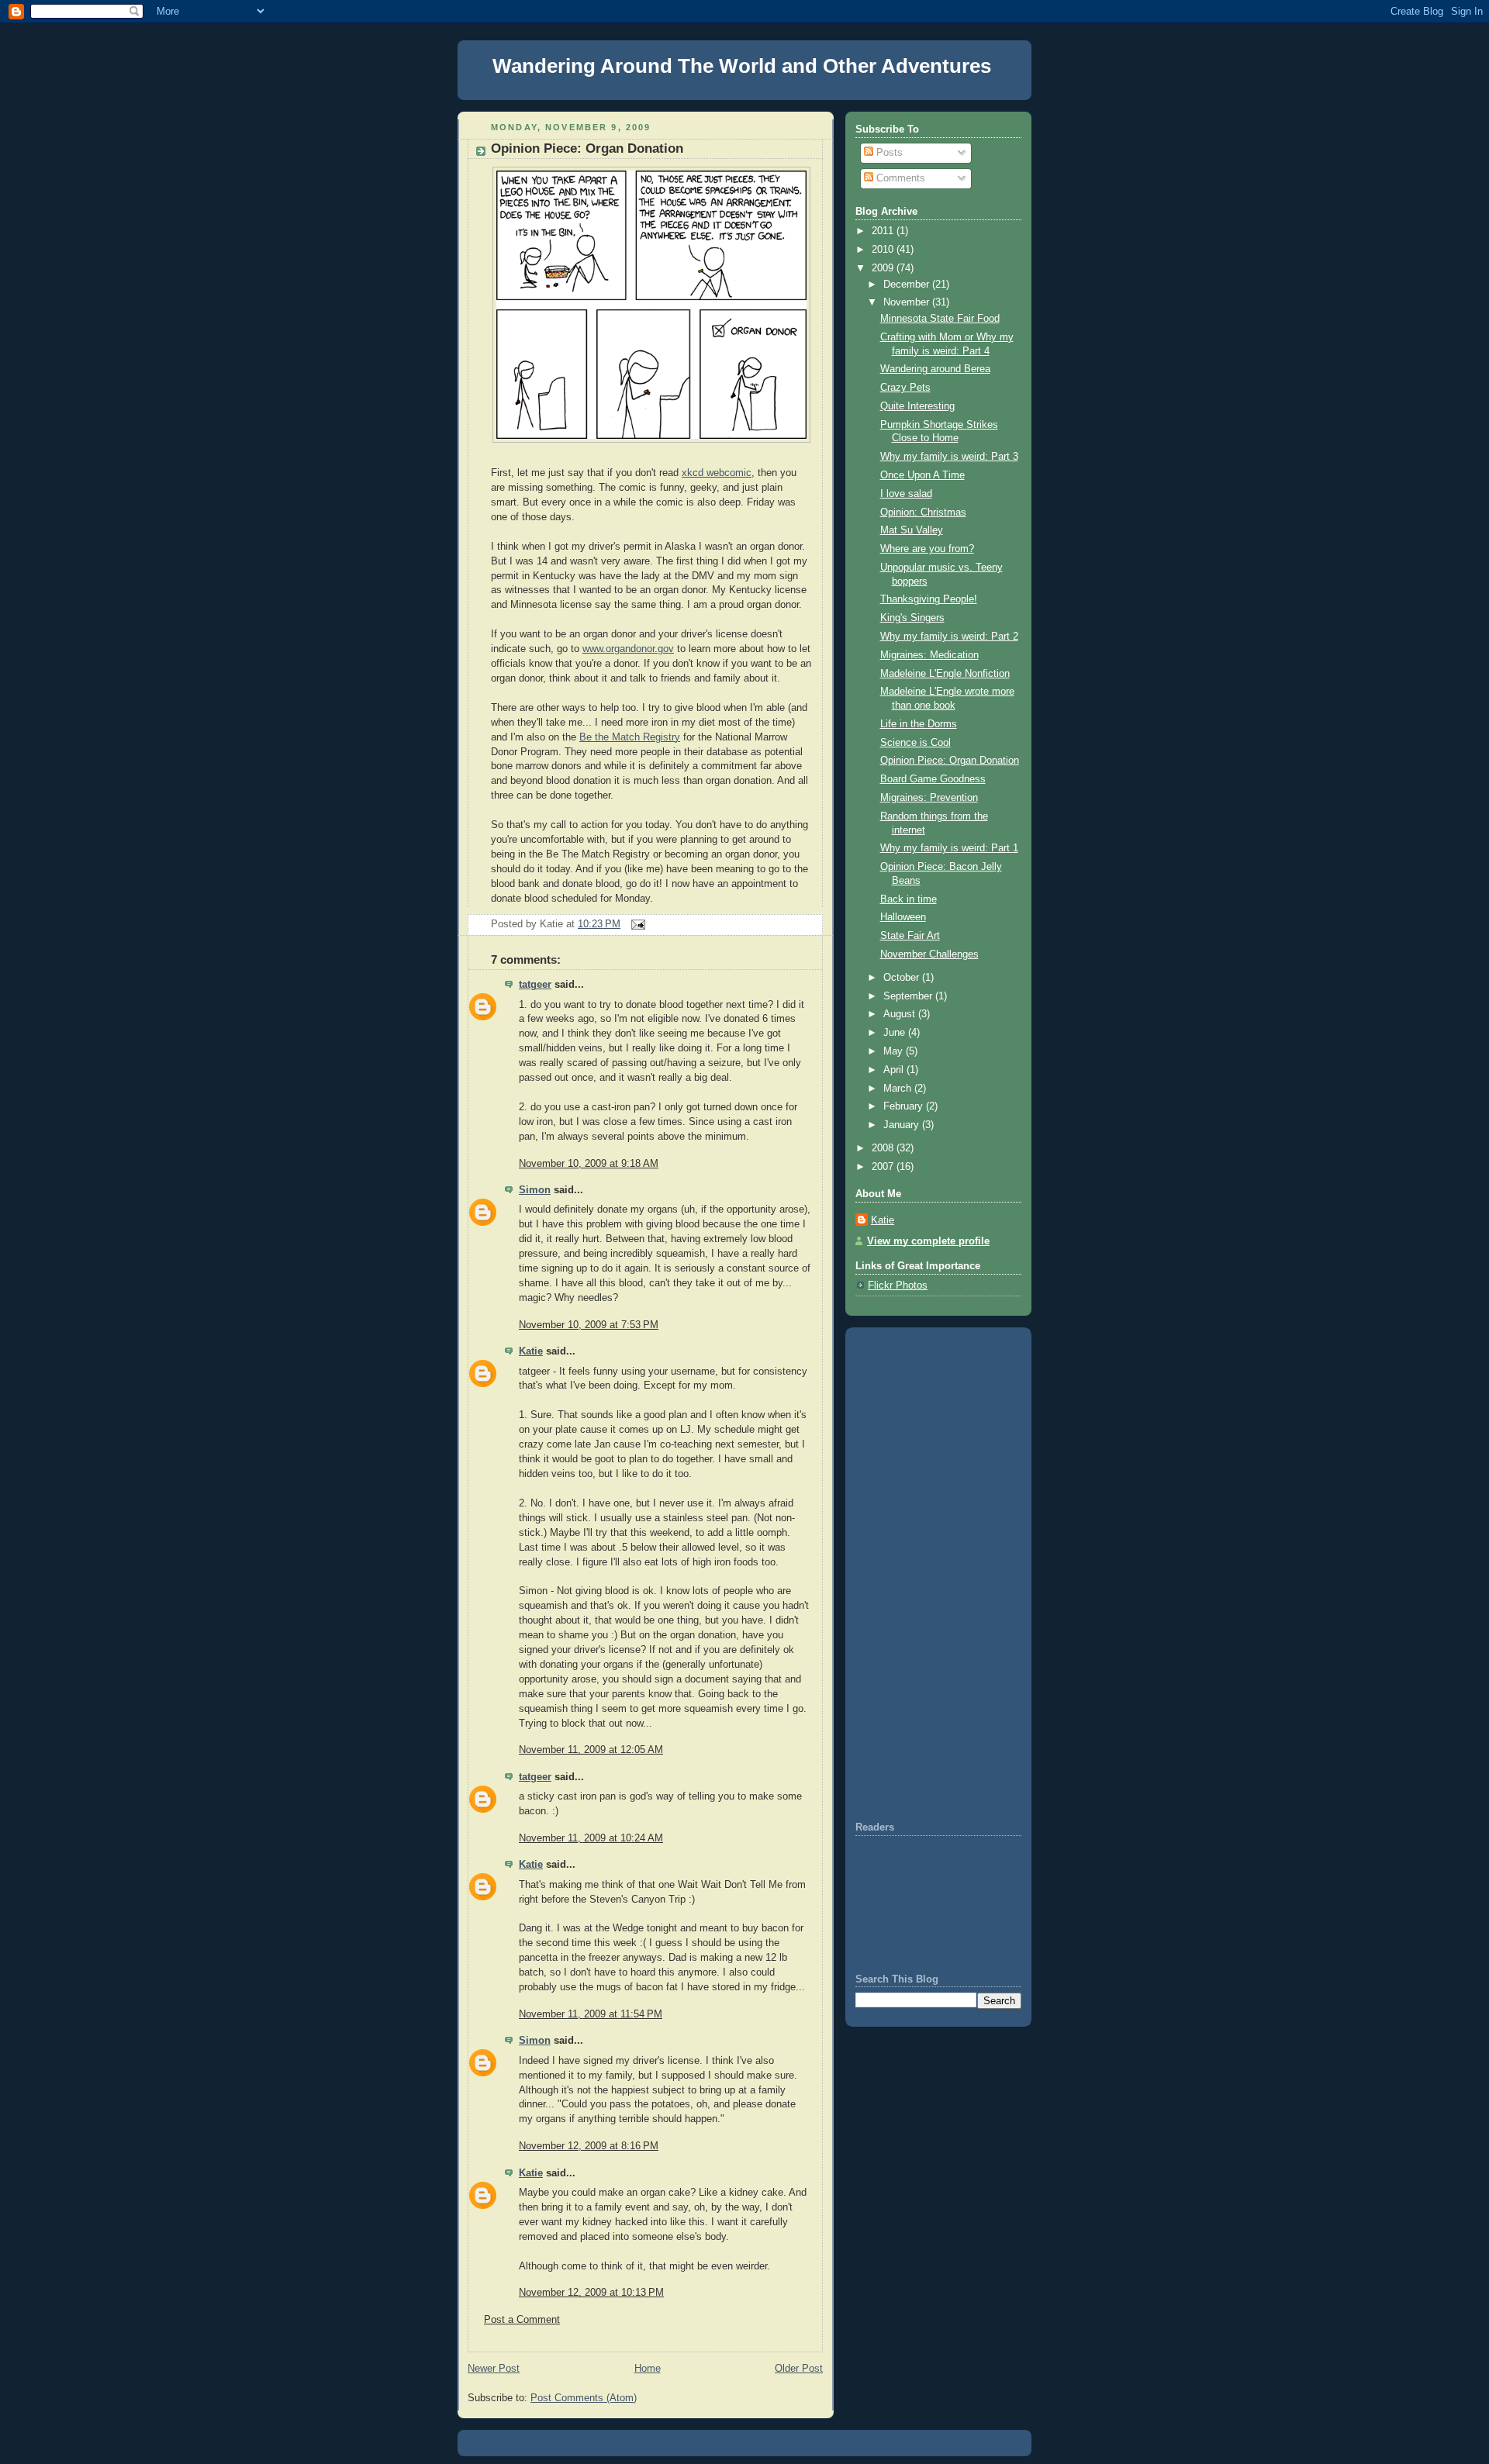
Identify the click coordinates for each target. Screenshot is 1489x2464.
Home (648, 2369)
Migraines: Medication (929, 655)
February (905, 1106)
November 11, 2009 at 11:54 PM (591, 2014)
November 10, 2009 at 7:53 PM (589, 1325)
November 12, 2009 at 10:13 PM (591, 2293)
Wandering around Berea (935, 369)
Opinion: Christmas (923, 512)
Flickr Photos (898, 1285)
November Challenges (929, 954)
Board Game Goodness (933, 779)
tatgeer (535, 985)
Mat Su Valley (912, 530)
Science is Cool (916, 743)
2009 (884, 268)
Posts (888, 153)
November (908, 302)
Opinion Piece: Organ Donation (587, 148)
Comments (899, 178)
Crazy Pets (905, 388)
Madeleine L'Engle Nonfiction (945, 674)
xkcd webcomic (717, 473)
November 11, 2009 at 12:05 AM (591, 1750)
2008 (884, 1148)
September (909, 996)
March (899, 1089)
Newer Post (494, 2369)
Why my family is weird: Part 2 (949, 637)
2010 (884, 250)
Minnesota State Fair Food (940, 319)
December (908, 285)
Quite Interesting (917, 406)
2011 (884, 231)
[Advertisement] (902, 1573)
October (903, 978)
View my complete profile (928, 1241)
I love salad (906, 494)
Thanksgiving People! (929, 599)
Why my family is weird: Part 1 (949, 848)
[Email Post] (636, 924)
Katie (531, 1351)
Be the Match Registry (630, 737)
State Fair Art (910, 936)
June (896, 1033)
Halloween (903, 917)
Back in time (909, 899)
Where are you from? (927, 549)
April (895, 1070)
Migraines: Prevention (929, 798)
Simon (535, 1190)
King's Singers (912, 618)
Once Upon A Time (922, 475)
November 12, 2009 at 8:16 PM (589, 2146)
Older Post (799, 2369)
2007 (884, 1167)
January (903, 1125)
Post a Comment (522, 2320)
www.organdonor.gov (628, 649)
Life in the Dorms (919, 724)
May (895, 1051)
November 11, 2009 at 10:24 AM (591, 1838)
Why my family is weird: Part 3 (949, 457)
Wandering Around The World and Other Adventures (742, 66)
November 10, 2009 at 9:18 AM (589, 1164)
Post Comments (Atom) (584, 2398)
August (901, 1014)
